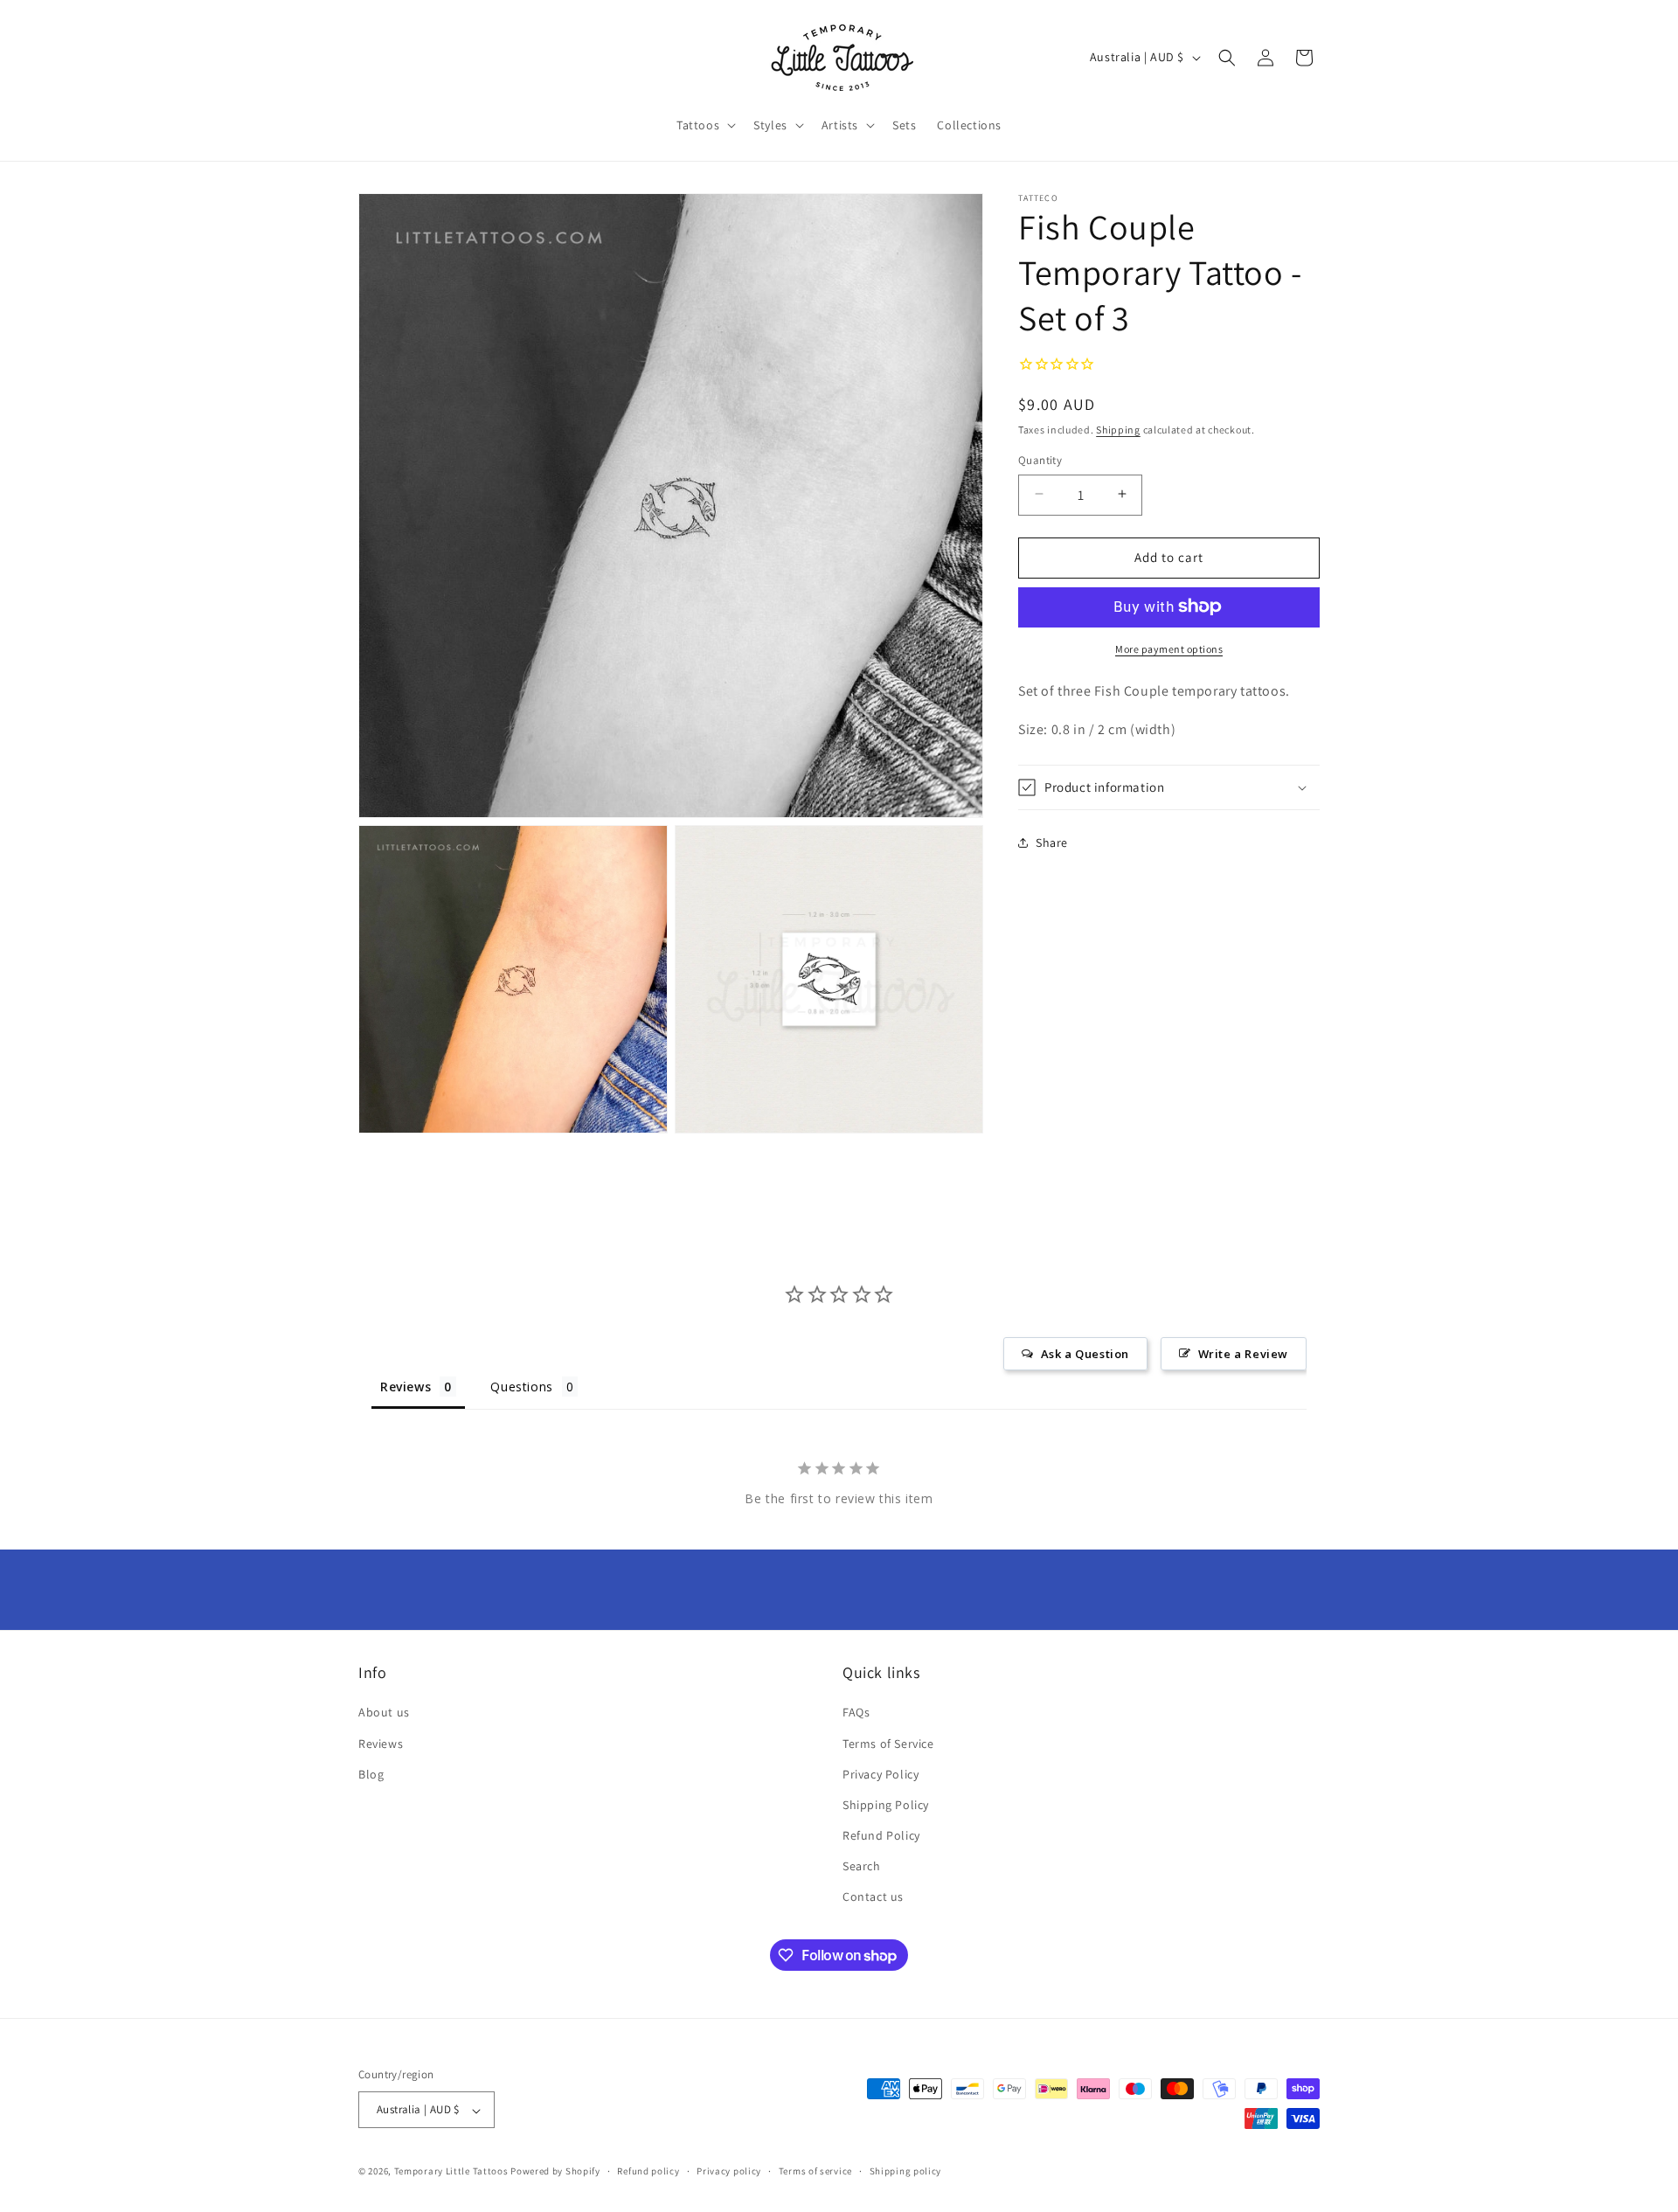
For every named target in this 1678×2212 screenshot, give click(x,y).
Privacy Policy (881, 1774)
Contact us (873, 1897)
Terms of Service (888, 1744)
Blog (371, 1774)
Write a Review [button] (1243, 1354)
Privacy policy (729, 2171)
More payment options (1169, 648)
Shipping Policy (886, 1805)
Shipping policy (906, 2171)
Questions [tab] (521, 1387)
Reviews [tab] (406, 1387)
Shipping (1118, 429)
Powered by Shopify (555, 2172)
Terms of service (815, 2171)
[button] (704, 125)
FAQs (856, 1713)
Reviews (381, 1744)
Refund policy (648, 2171)
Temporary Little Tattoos (451, 2172)
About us (384, 1713)
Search (862, 1867)
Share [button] (1052, 842)
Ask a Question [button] (1085, 1354)
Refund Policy (881, 1836)
